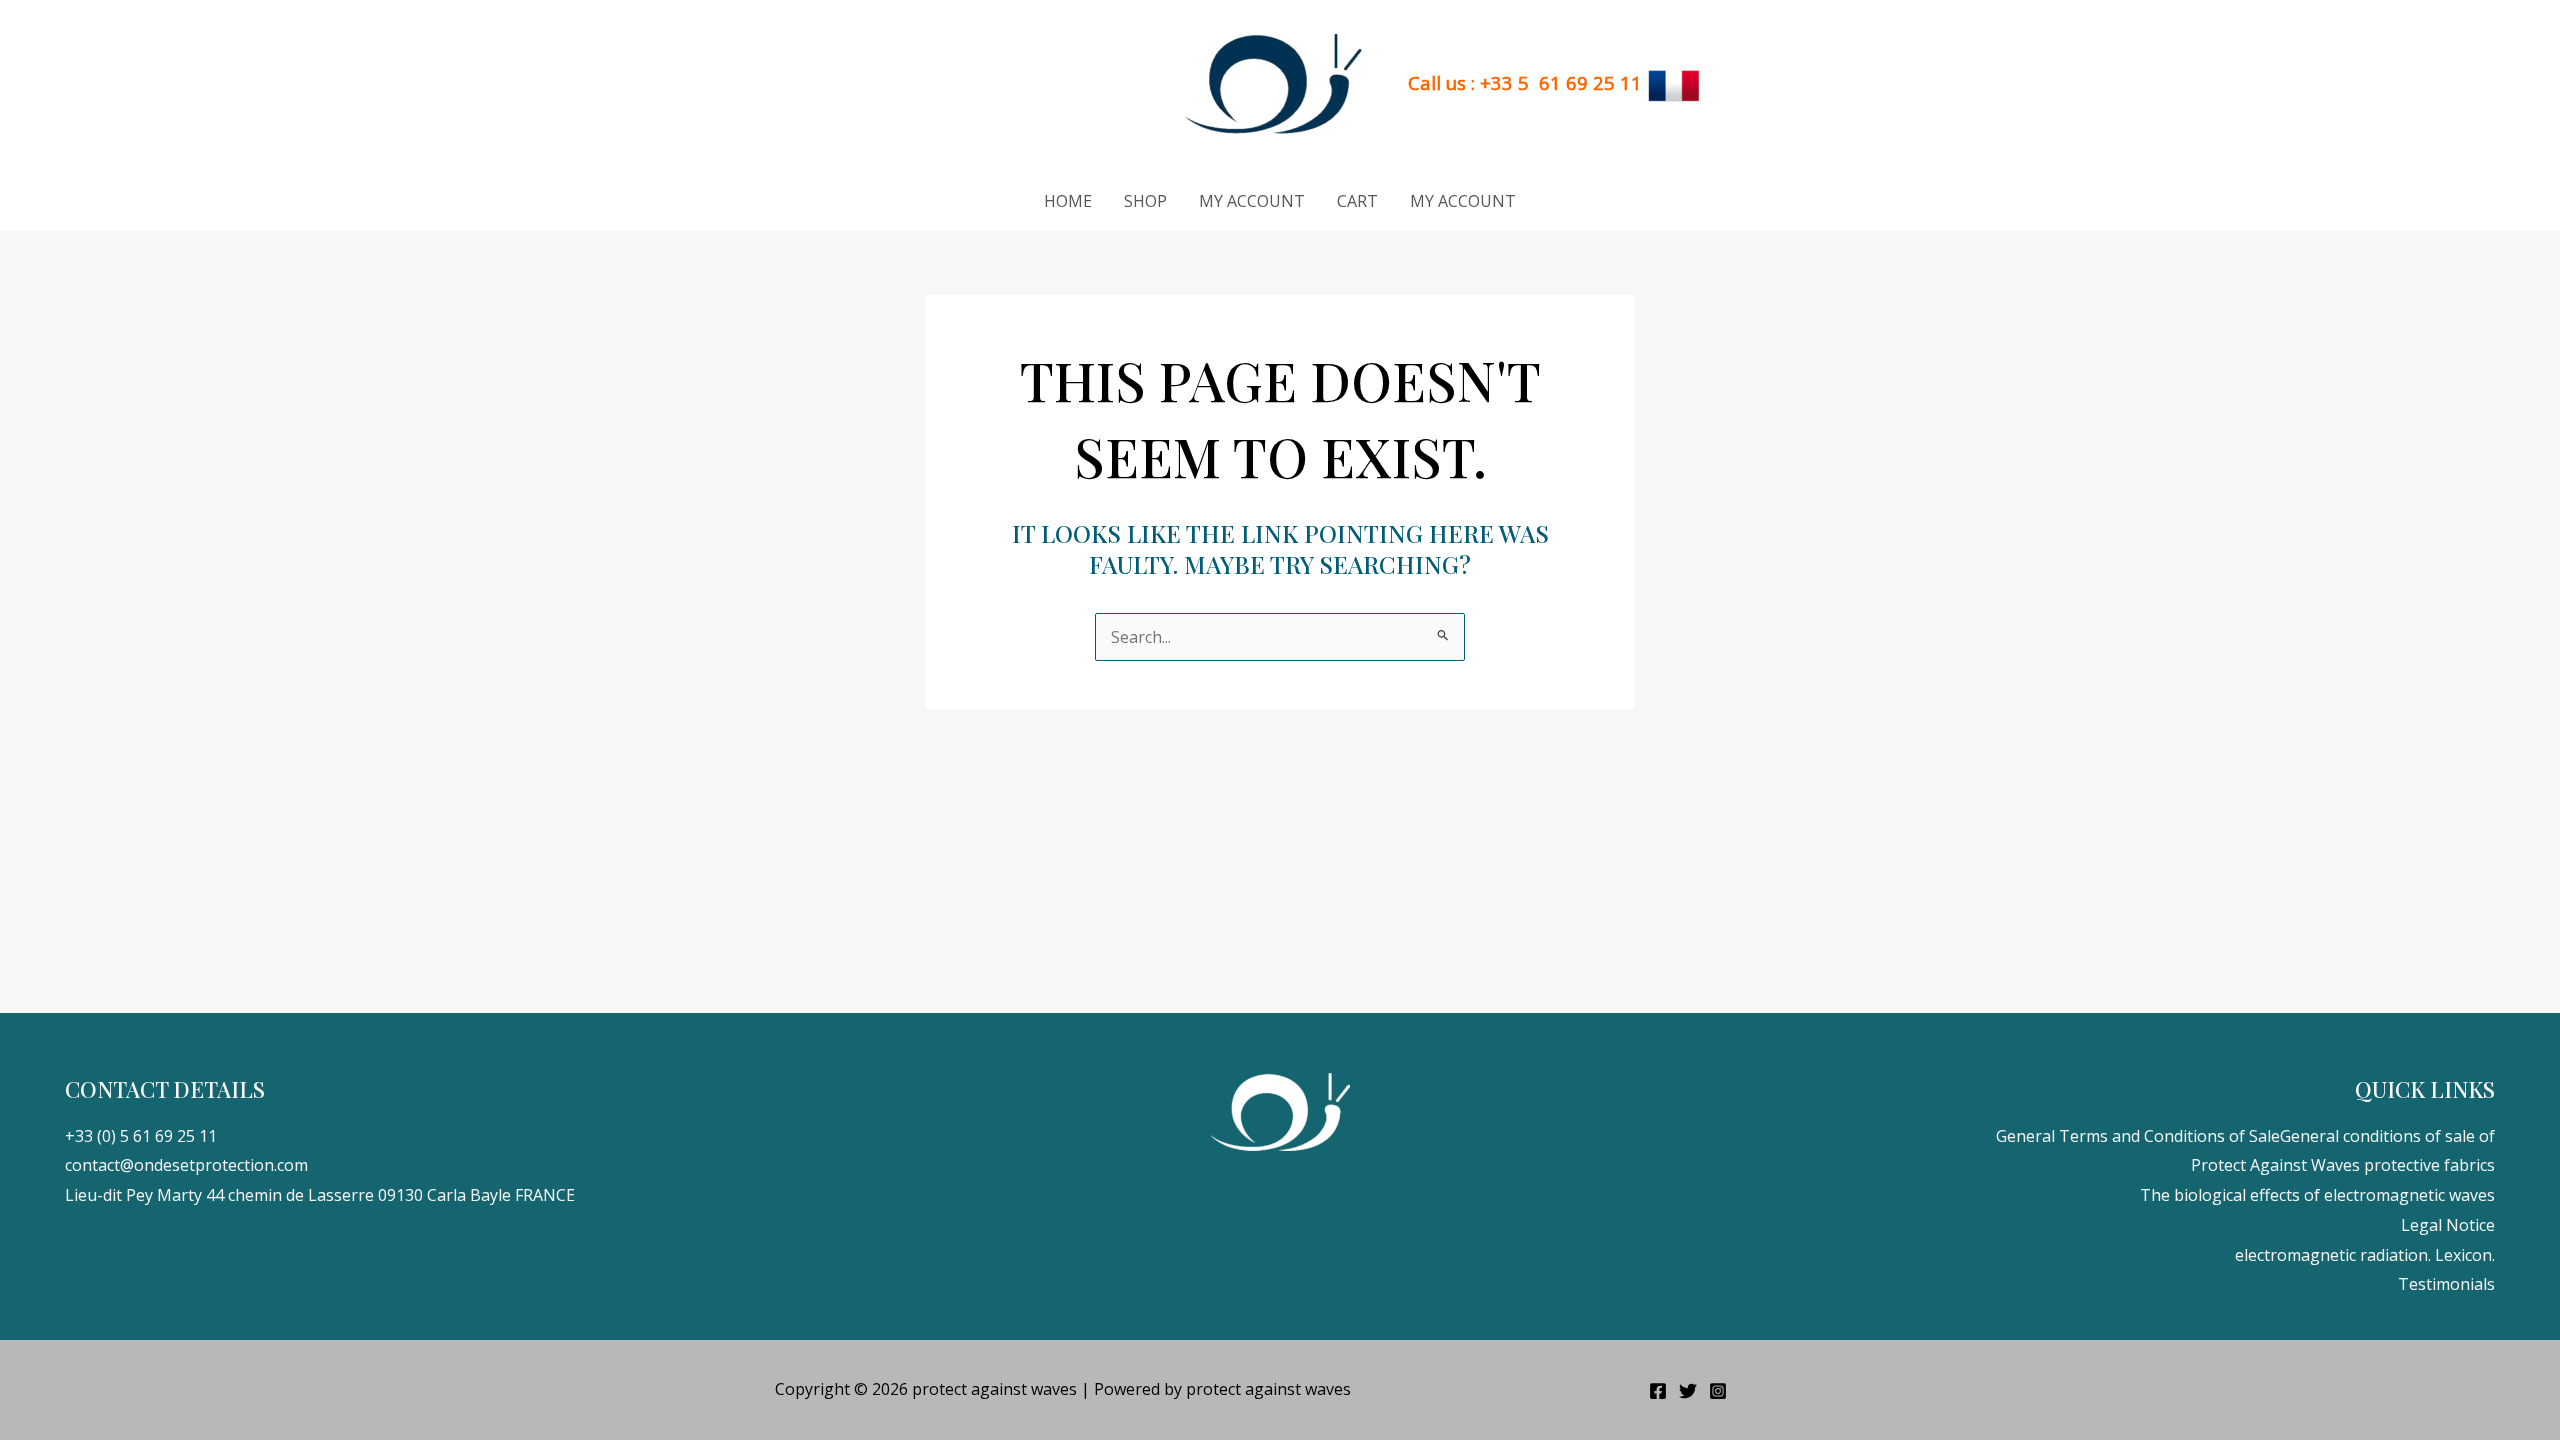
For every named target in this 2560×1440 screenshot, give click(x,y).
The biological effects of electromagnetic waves (2317, 1195)
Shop (1145, 201)
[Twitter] (1688, 1391)
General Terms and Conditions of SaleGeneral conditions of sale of (2245, 1136)
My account (1252, 201)
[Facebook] (1658, 1391)
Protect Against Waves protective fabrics (2343, 1165)
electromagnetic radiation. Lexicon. (2365, 1255)
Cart (1357, 201)
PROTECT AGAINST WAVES (1035, 84)
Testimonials (2446, 1284)
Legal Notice (2448, 1225)
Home (1068, 201)
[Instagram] (1718, 1391)
